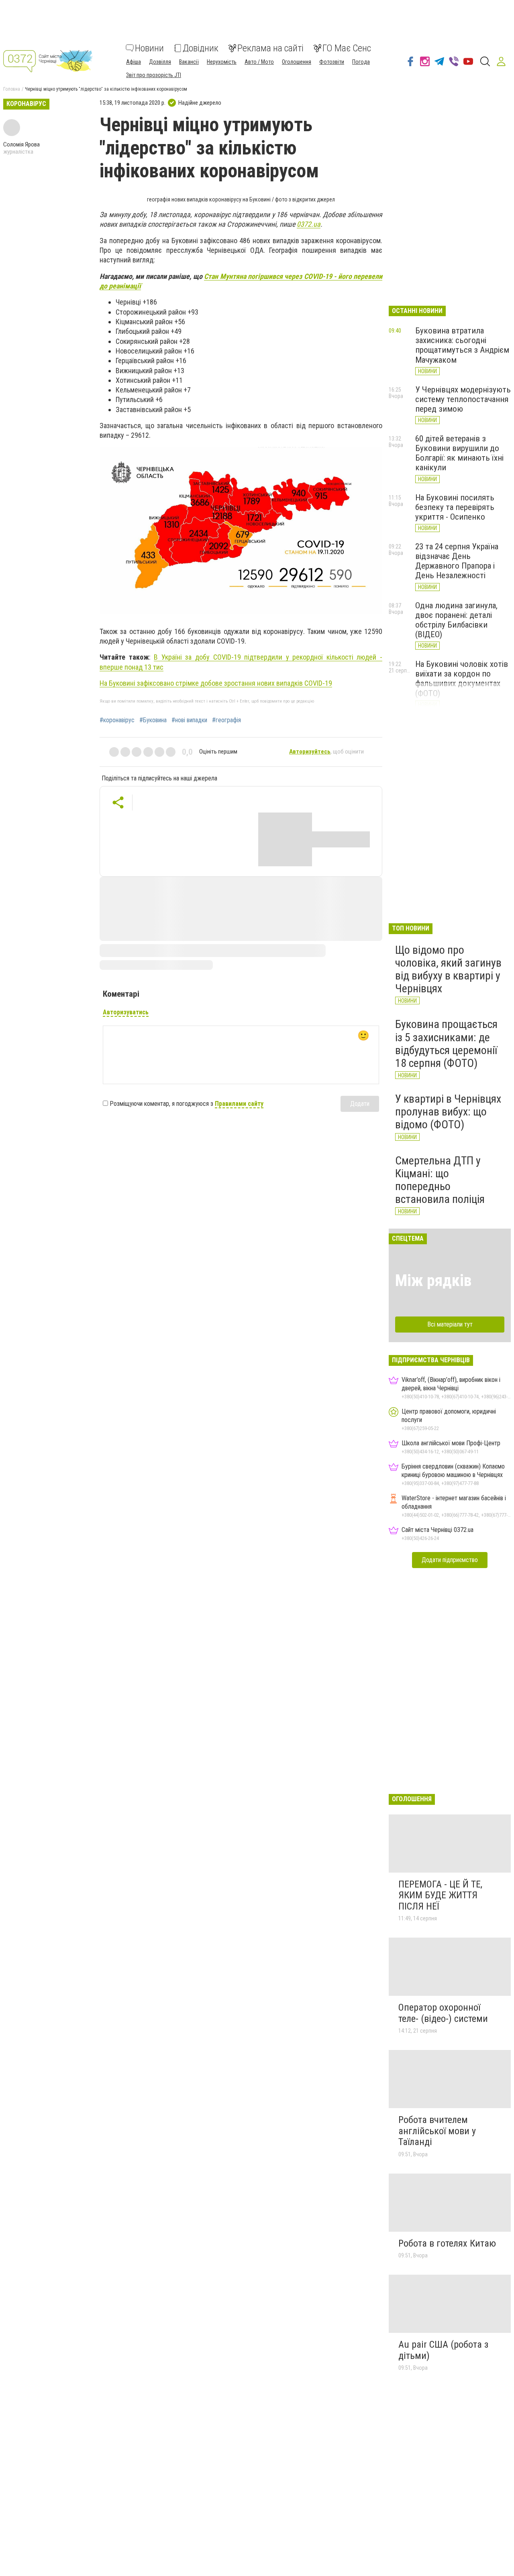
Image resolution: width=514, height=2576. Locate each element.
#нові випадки (189, 720)
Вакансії (189, 62)
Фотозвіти (332, 62)
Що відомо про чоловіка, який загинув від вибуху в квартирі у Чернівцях (448, 969)
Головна (12, 89)
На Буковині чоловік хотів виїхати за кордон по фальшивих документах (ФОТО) (462, 679)
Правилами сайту (239, 1104)
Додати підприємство (450, 1560)
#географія (226, 720)
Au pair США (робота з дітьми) (443, 2350)
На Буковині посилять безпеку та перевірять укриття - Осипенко (455, 507)
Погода (361, 62)
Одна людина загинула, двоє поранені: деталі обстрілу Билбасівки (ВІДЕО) (456, 620)
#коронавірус (117, 720)
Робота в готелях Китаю (447, 2243)
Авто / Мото (259, 62)
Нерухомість (222, 62)
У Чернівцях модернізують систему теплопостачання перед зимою (463, 399)
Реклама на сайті (270, 48)
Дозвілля (160, 62)
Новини (149, 48)
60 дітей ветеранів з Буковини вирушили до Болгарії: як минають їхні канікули (459, 453)
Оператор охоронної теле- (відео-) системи (443, 2013)
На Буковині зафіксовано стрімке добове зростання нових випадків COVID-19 (216, 683)
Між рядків (433, 1281)
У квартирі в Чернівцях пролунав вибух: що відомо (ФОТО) (448, 1112)
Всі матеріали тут (450, 1324)
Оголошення (297, 62)
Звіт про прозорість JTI (154, 75)
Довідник (201, 48)
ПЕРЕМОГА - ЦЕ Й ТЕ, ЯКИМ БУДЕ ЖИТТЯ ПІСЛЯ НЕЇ (440, 1895)
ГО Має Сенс (347, 48)
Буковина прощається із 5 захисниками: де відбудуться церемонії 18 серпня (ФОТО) (446, 1044)
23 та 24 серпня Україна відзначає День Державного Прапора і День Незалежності (457, 561)
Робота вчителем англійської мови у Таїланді (437, 2131)
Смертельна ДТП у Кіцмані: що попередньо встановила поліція (440, 1180)
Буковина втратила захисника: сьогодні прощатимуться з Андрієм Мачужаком (462, 345)
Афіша (134, 62)
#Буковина (153, 720)
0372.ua (309, 224)
